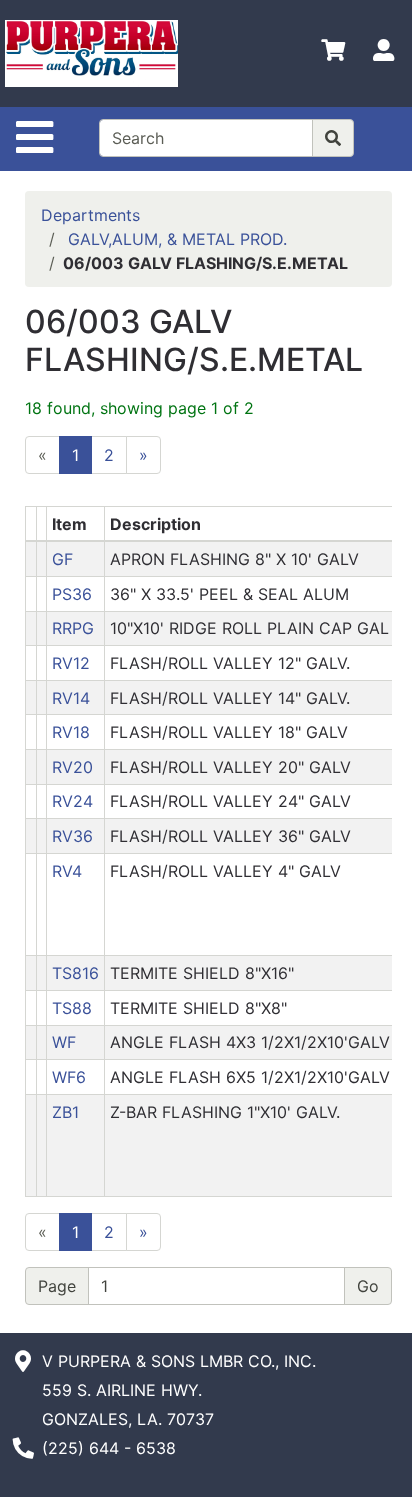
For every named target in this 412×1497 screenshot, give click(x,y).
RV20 (72, 767)
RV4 (67, 871)
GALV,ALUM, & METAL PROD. (177, 239)
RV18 (71, 732)
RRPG (73, 628)
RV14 (71, 698)
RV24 (72, 801)
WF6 (69, 1077)
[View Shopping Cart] (333, 54)
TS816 (75, 973)
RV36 (72, 836)
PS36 (72, 594)
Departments (90, 215)
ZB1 (65, 1112)
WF (64, 1042)
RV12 (71, 663)
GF (62, 559)
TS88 (72, 1008)
